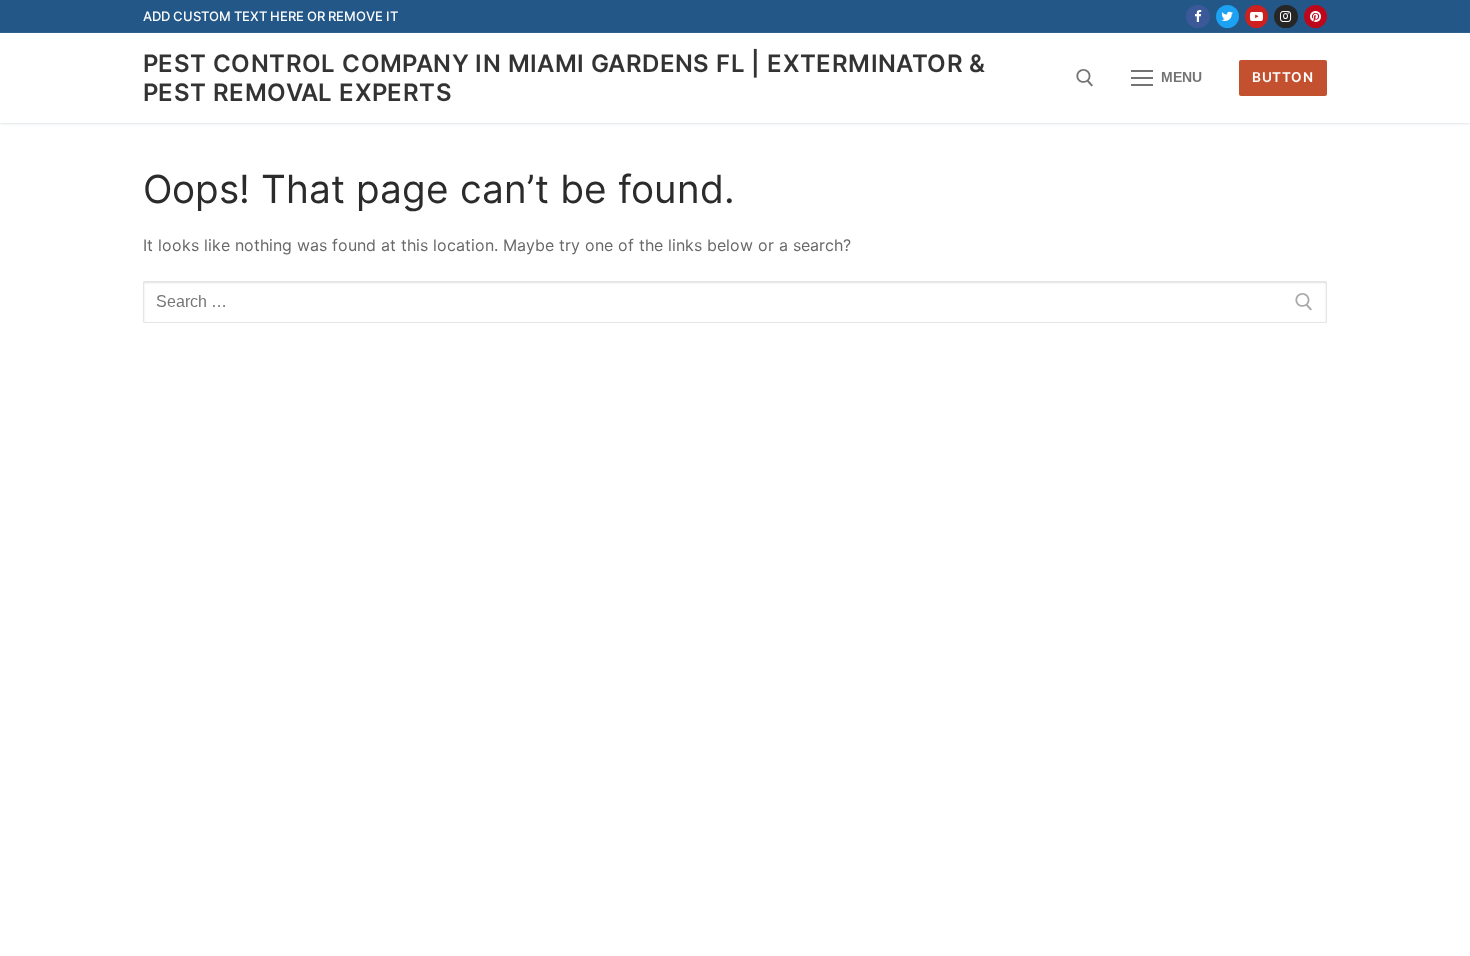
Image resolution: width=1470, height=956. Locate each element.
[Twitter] (1227, 16)
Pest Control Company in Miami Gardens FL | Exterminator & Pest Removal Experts (564, 78)
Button (1282, 77)
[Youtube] (1256, 16)
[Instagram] (1285, 16)
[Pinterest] (1315, 16)
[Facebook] (1197, 16)
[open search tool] (1085, 78)
